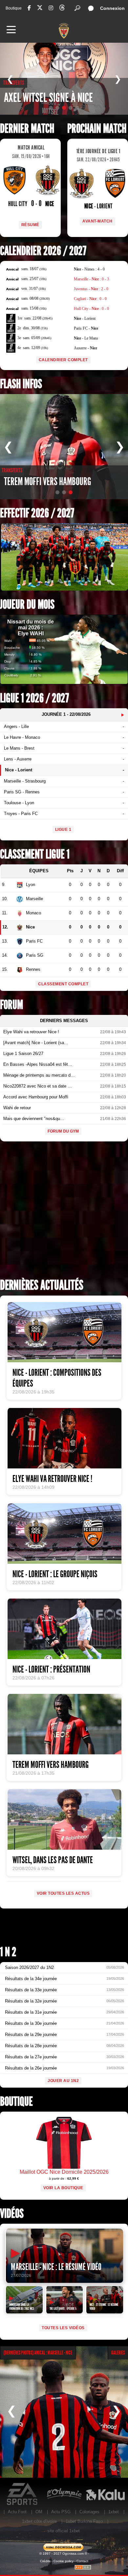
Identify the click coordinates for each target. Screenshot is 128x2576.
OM (39, 2512)
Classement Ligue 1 (35, 854)
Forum (11, 1005)
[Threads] (62, 9)
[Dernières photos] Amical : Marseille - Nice (38, 2353)
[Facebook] (29, 8)
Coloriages (89, 2512)
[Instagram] (51, 8)
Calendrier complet (63, 360)
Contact (82, 2561)
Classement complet (63, 984)
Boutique (14, 8)
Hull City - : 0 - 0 (91, 309)
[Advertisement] (64, 1212)
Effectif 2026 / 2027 (37, 513)
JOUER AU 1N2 (63, 2081)
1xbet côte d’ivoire (39, 2521)
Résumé (30, 225)
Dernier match (27, 129)
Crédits (45, 2561)
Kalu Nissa (105, 2494)
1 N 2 (8, 1952)
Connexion (112, 8)
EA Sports (23, 2494)
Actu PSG (61, 2512)
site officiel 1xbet (64, 2531)
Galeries (118, 2353)
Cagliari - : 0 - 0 (90, 299)
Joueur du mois (27, 605)
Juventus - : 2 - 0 (91, 289)
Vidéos (12, 2214)
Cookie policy (64, 2561)
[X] (40, 9)
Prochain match (97, 129)
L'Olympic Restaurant (64, 2494)
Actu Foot (17, 2512)
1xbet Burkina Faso (84, 2521)
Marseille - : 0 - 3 (91, 279)
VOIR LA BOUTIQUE (63, 2188)
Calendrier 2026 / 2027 (43, 251)
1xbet (114, 2512)
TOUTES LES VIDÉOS (63, 2328)
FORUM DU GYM (63, 1131)
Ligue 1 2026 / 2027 (34, 698)
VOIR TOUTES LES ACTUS (63, 1893)
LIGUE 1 (63, 830)
